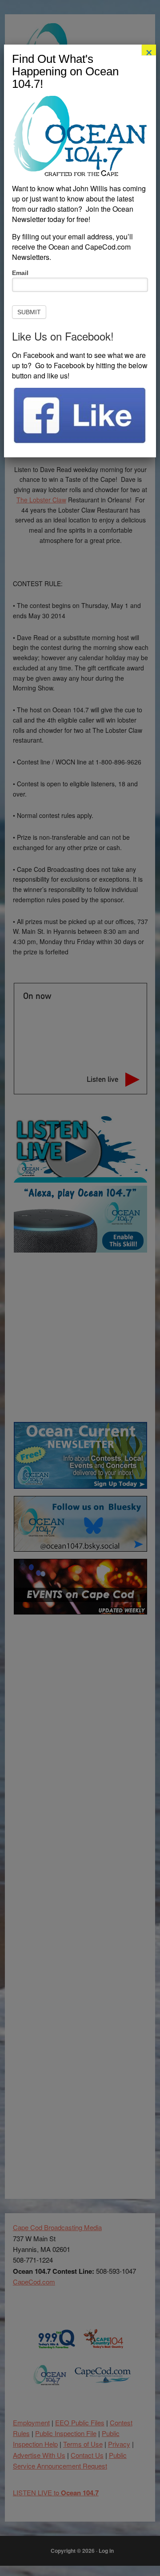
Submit (29, 312)
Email (20, 273)
